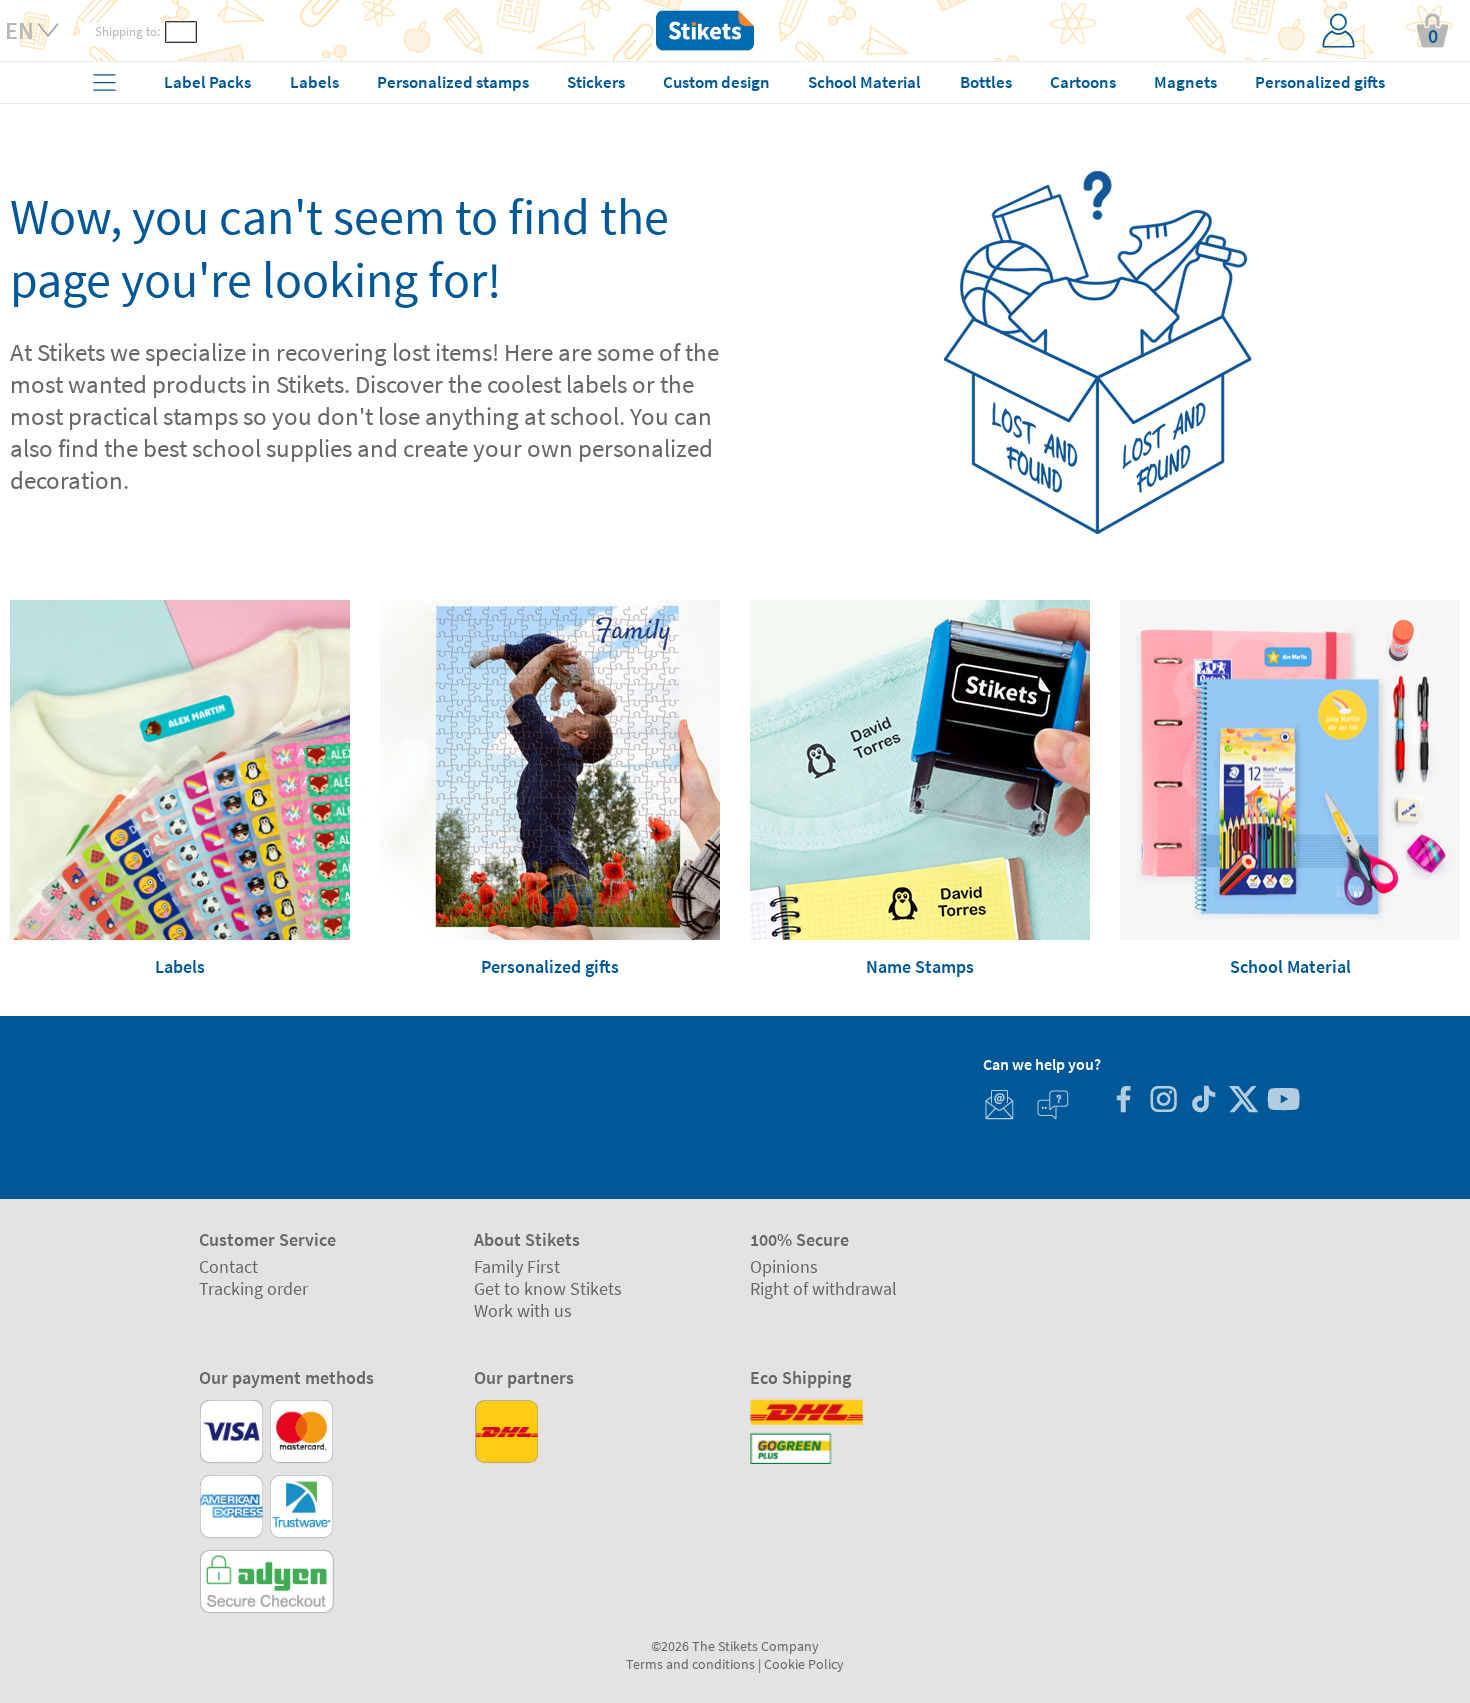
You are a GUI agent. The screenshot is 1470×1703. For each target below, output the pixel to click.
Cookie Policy (804, 1664)
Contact (228, 1266)
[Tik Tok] (1203, 1101)
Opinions (784, 1266)
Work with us (523, 1310)
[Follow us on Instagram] (1163, 1101)
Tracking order (253, 1288)
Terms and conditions (690, 1664)
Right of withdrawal (823, 1288)
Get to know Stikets (548, 1288)
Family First (517, 1266)
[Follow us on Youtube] (1283, 1101)
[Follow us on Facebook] (1123, 1101)
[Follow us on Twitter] (1243, 1101)
